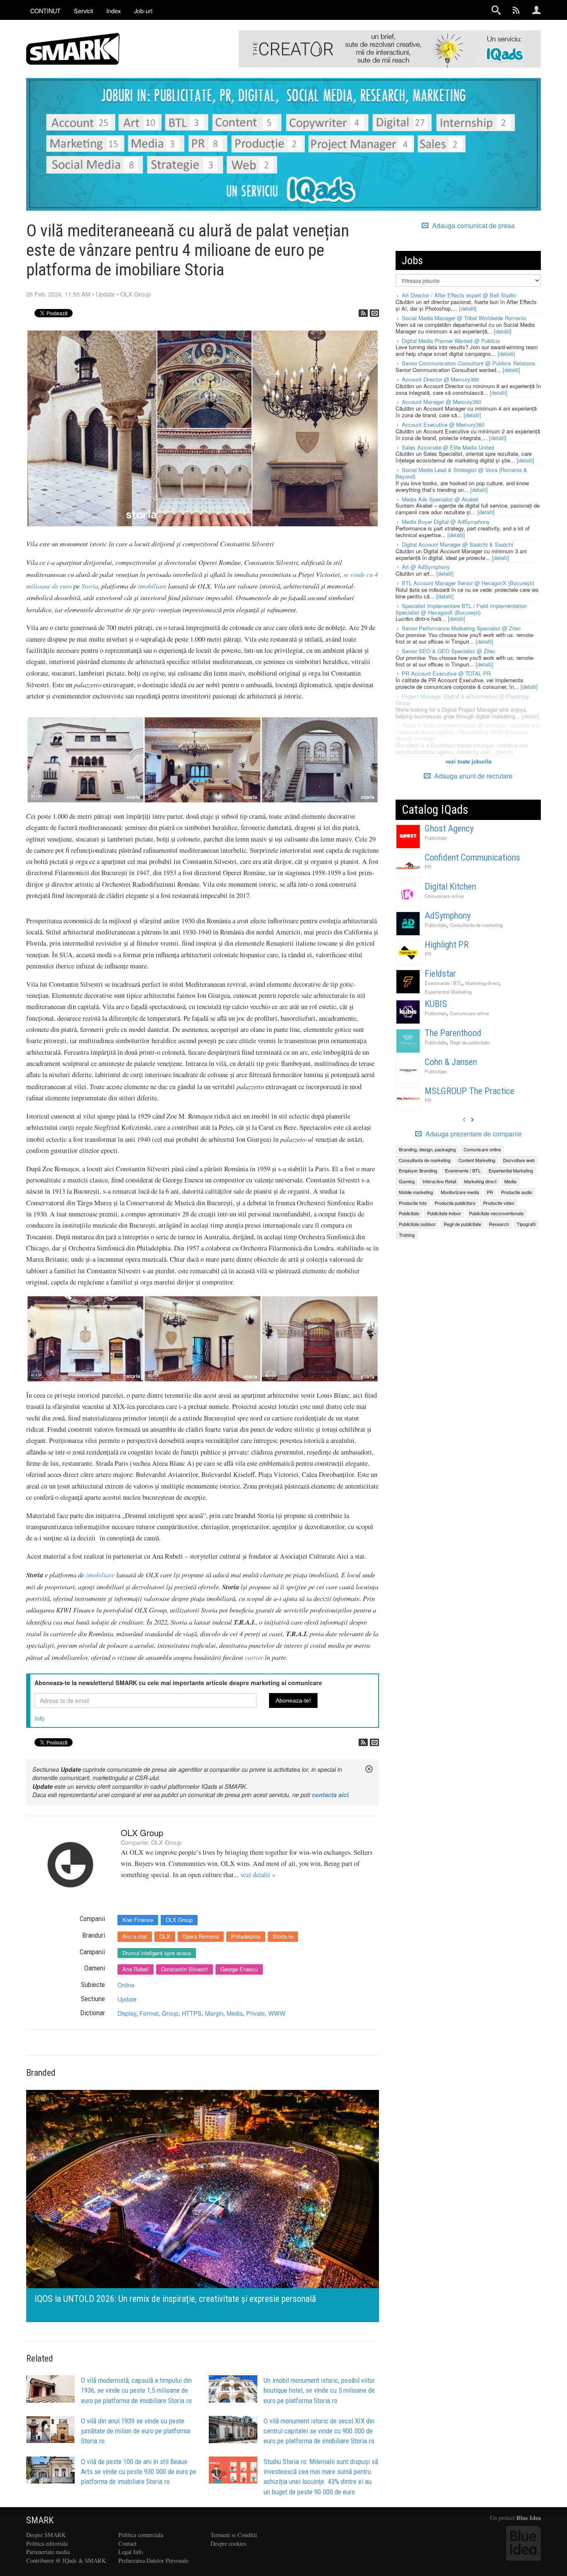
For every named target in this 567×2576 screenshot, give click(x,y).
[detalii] (468, 308)
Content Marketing (477, 1160)
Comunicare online (444, 896)
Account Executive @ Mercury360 (443, 424)
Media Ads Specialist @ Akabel (440, 499)
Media (235, 2013)
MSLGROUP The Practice (469, 1091)
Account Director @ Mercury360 (440, 379)
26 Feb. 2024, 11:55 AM (58, 294)
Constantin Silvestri (185, 1969)
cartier (253, 1657)
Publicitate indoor (444, 1213)
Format (149, 2013)
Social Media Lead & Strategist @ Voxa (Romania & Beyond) (461, 473)
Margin (214, 2013)
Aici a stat (135, 1936)
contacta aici (330, 1795)
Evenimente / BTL (443, 983)
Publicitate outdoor (417, 1224)
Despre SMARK (46, 2535)
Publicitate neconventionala (496, 1213)
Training (407, 1235)
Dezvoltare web (519, 1160)
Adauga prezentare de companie (473, 1134)
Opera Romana (201, 1936)
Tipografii (526, 1224)
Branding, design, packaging (427, 1149)
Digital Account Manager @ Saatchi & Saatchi (457, 544)
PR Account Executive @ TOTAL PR (446, 673)
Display (127, 2013)
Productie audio (517, 1192)
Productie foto (413, 1203)
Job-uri (143, 11)
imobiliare (152, 586)
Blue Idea (529, 2518)
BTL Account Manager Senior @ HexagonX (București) (468, 583)
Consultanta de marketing (476, 925)
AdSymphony (448, 916)
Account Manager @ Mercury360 (441, 402)
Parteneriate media (48, 2552)
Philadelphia (246, 1936)
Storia (90, 586)
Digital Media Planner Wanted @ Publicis (451, 341)
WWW (277, 2013)
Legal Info (131, 2552)
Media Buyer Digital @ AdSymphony (446, 522)
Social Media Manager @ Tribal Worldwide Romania (464, 318)
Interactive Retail (439, 1181)
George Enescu (239, 1969)
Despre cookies (229, 2543)
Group (170, 2013)
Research (499, 1224)
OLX (165, 1936)
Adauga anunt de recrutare (473, 776)
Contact (127, 2543)
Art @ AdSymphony (426, 567)
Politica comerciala (141, 2535)
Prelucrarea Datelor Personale (153, 2560)
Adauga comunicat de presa (473, 226)
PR (428, 867)
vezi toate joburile (468, 761)
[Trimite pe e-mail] (374, 313)
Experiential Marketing (448, 992)
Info (39, 1718)
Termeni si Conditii (234, 2535)
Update (105, 294)
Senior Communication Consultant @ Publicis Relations (469, 363)
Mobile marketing (416, 1192)
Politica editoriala (47, 2543)
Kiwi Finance (138, 1920)
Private (255, 2013)
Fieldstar (440, 974)
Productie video (499, 1203)
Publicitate (436, 838)
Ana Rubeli (136, 1969)
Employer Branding (418, 1170)
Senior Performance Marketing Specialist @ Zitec (461, 628)
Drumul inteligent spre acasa (157, 1953)
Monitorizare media (460, 1192)
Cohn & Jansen (451, 1062)
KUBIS (436, 1004)
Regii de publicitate (470, 1042)
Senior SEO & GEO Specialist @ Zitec (449, 651)
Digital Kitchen (450, 887)
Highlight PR (447, 945)
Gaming (407, 1181)
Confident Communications (472, 857)
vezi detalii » (258, 1875)
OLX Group (136, 294)
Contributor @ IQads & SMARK (66, 2560)
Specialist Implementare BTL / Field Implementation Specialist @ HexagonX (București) (461, 609)
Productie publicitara (455, 1203)
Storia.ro (283, 1936)
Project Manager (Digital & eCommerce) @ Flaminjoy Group (462, 699)
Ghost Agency (449, 828)
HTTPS (192, 2013)
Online (126, 1985)
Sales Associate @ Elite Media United (448, 447)
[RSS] (363, 313)
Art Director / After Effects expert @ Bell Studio (459, 295)
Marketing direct (482, 983)
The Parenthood (453, 1033)
